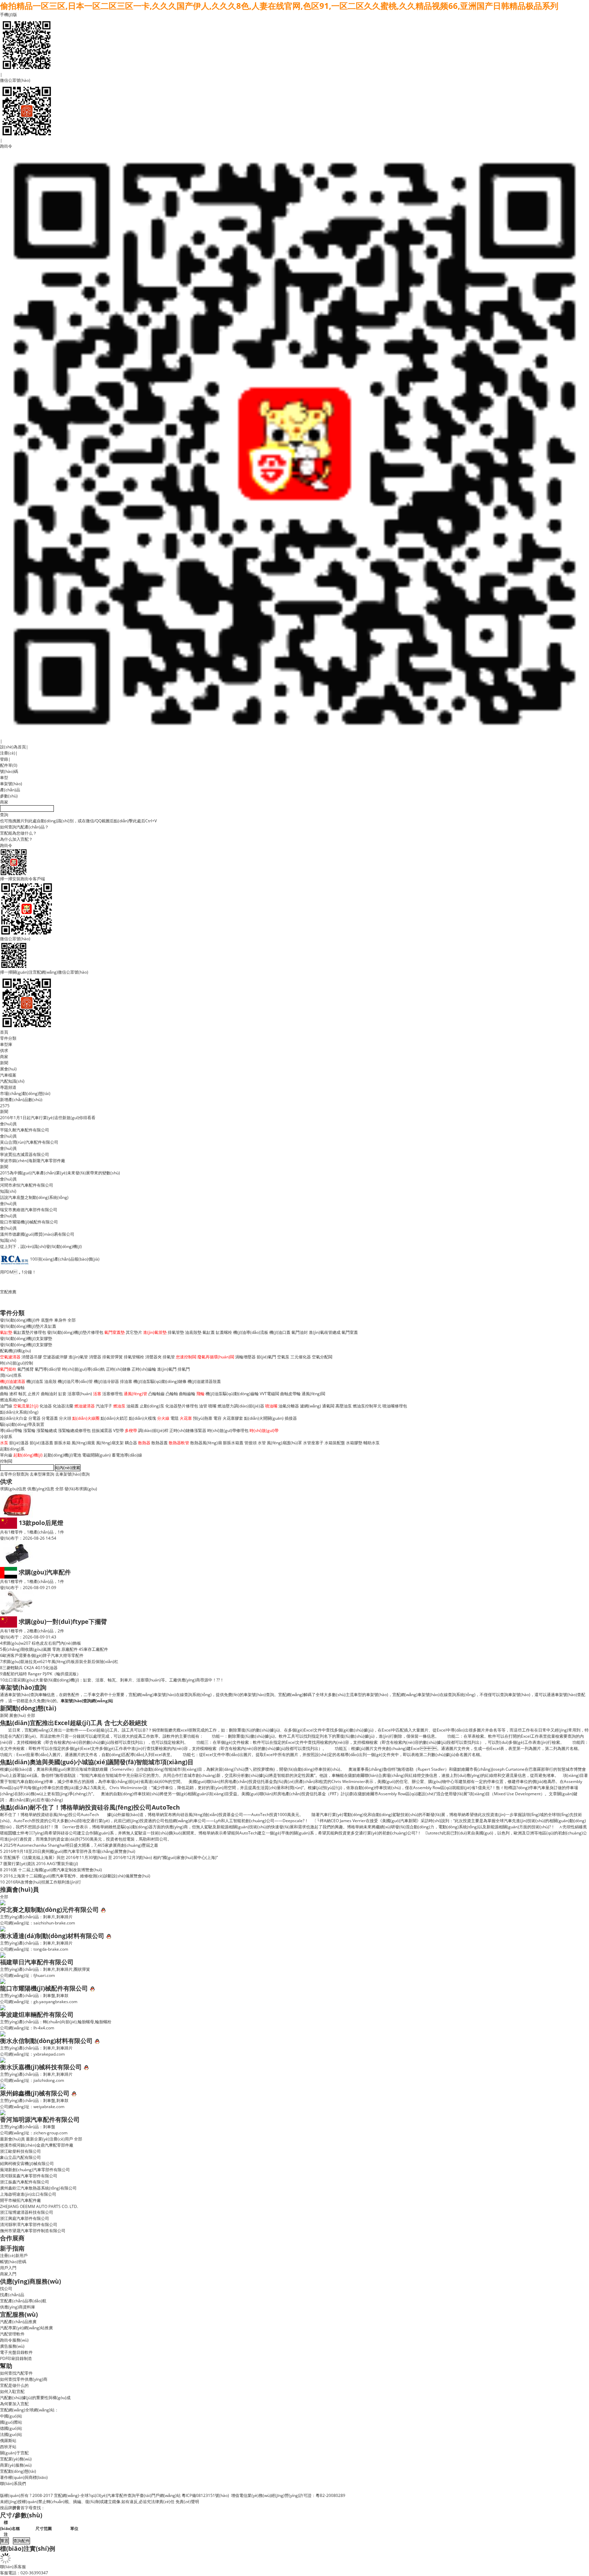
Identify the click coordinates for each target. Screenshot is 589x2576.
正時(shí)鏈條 (118, 1369)
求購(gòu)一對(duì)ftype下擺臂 (63, 1621)
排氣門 (184, 1369)
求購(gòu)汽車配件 (45, 1572)
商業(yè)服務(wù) (16, 2465)
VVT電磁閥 (269, 1394)
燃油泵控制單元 (367, 1406)
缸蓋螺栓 (224, 1332)
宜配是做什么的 (14, 2385)
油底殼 (50, 1381)
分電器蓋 (50, 1418)
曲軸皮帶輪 (290, 1394)
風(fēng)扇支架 (110, 1443)
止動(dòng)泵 (152, 1406)
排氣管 (169, 1357)
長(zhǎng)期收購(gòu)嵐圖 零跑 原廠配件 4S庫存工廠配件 (55, 1649)
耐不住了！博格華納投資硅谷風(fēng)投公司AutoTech (105, 1807)
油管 (203, 1406)
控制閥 (6, 1461)
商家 (4, 802)
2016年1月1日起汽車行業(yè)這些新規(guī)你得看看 (48, 1118)
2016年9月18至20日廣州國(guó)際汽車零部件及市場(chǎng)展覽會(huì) (69, 1851)
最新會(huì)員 (12, 2139)
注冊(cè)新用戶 (14, 2255)
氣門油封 (300, 1332)
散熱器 (144, 1443)
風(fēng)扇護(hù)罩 (284, 1443)
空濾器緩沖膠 (55, 1357)
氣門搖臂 (26, 1369)
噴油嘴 (271, 1406)
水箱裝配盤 (335, 1443)
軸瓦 (22, 1394)
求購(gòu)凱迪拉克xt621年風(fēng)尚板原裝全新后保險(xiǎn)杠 (60, 1662)
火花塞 (186, 1418)
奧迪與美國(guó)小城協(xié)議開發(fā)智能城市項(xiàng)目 (112, 1762)
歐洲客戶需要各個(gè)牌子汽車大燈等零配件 (43, 1655)
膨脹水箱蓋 (233, 1443)
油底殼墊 (193, 1332)
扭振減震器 (102, 1430)
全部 (72, 1320)
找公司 (6, 2289)
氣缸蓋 (209, 1332)
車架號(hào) (11, 784)
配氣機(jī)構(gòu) (16, 1351)
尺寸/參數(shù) (21, 2515)
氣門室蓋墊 (115, 1332)
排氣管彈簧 (112, 1357)
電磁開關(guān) (96, 1455)
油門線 (6, 1406)
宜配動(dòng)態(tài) (18, 2471)
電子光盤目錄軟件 (16, 2352)
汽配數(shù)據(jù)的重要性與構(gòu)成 (35, 2398)
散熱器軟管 (179, 1443)
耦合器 (131, 1443)
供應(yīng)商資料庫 (18, 2307)
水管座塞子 (313, 1443)
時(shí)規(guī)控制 (17, 1363)
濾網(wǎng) (311, 1406)
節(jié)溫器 (19, 1443)
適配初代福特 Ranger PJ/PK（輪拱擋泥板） (42, 1674)
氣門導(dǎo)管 (48, 1369)
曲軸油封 (49, 1394)
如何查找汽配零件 (16, 2373)
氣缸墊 (6, 1332)
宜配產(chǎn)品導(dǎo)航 (23, 2301)
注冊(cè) (8, 753)
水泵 (4, 1443)
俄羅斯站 (8, 2441)
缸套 (62, 1394)
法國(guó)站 (11, 2434)
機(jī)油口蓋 (280, 1332)
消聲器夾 (153, 1357)
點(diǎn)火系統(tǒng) (19, 1412)
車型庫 (6, 1044)
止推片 (34, 1394)
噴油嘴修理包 (395, 1406)
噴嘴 (212, 1406)
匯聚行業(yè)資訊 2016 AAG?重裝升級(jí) (41, 1864)
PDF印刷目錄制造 (16, 2358)
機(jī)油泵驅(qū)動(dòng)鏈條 (160, 1381)
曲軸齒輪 (187, 1394)
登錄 (4, 759)
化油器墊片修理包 (182, 1406)
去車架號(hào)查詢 (72, 1474)
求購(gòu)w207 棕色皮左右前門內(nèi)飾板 (42, 1643)
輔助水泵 (372, 1443)
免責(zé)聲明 (187, 2502)
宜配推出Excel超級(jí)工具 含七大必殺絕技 (88, 1723)
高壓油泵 (344, 1406)
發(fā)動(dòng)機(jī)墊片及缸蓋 (28, 1326)
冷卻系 (6, 1437)
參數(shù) (9, 796)
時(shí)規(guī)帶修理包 (228, 1430)
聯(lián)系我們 (13, 2483)
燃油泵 (119, 1406)
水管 (262, 1443)
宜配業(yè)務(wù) (16, 2459)
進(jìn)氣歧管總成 (325, 1332)
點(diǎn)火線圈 (86, 1418)
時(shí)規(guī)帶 (264, 1430)
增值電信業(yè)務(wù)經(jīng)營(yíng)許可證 (271, 2495)
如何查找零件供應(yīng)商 (24, 2379)
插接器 (291, 1418)
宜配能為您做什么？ (18, 833)
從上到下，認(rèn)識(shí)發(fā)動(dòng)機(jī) (41, 1246)
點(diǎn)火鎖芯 (114, 1418)
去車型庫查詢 (42, 1474)
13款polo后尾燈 (41, 1523)
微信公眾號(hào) (15, 80)
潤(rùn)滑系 (11, 1375)
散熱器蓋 (160, 1443)
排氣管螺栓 (134, 1357)
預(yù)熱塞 (203, 1418)
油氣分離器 (289, 1406)
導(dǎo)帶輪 (11, 1430)
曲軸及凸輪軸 (12, 1388)
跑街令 (6, 146)
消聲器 (95, 1357)
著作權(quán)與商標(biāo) (24, 2477)
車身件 (60, 1320)
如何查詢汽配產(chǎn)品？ (24, 827)
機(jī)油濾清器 (13, 1381)
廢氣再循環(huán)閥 (216, 1357)
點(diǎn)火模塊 (142, 1418)
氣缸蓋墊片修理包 (30, 1332)
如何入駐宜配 (12, 2391)
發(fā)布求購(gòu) (81, 1489)
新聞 (4, 1063)
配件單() (9, 765)
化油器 (46, 1406)
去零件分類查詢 (14, 1474)
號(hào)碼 (9, 771)
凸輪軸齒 (156, 1394)
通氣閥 (328, 1406)
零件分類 (8, 1038)
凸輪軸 (172, 1394)
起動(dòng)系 (12, 1449)
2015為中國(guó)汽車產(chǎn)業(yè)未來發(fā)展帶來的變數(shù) (60, 1173)
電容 (217, 1418)
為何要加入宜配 (14, 2404)
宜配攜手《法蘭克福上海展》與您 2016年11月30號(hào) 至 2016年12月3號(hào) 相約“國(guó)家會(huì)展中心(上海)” (111, 1857)
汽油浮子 (104, 1406)
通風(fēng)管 (135, 1394)
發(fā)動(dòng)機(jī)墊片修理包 (75, 1332)
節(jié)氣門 (266, 1357)
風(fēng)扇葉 (83, 1443)
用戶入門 (8, 2268)
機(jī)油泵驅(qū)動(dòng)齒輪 (232, 1394)
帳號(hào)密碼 (13, 2262)
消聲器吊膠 (32, 1357)
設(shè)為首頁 (13, 747)
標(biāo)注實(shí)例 (28, 2548)
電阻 (175, 1418)
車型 (4, 778)
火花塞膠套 (233, 1418)
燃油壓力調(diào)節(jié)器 (241, 1406)
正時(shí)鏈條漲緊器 (188, 1430)
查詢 (4, 815)
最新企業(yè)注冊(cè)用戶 (49, 2139)
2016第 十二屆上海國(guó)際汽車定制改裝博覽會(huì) (53, 1870)
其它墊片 (134, 1332)
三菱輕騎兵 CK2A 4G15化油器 (30, 1668)
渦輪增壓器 (245, 1357)
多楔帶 (131, 1430)
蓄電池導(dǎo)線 (127, 1455)
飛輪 (200, 1394)
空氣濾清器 (10, 1357)
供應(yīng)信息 (41, 1489)
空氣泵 (283, 1357)
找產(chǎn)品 (12, 2295)
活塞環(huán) (80, 1394)
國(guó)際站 (11, 2422)
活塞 (97, 1394)
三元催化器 (301, 1357)
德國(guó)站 (11, 2428)
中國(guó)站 (11, 2416)
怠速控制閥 (186, 1357)
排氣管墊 (176, 1332)
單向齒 (6, 1455)
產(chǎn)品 (10, 790)
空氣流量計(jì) (26, 1406)
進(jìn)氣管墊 (155, 1332)
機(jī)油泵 (35, 1381)
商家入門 (8, 2274)
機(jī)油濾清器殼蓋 (204, 1381)
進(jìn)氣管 (78, 1357)
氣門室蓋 (350, 1332)
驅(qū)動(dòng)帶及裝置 (22, 1424)
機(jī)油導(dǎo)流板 (251, 1332)
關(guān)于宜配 (14, 2453)
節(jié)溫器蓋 (41, 1443)
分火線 (163, 1418)
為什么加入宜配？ (16, 839)
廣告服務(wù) (12, 2346)
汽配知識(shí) (12, 1081)
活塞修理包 (112, 1394)
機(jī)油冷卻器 (106, 1381)
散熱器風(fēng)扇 (206, 1443)
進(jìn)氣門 (167, 1369)
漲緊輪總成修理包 (74, 1430)
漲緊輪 (29, 1430)
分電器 (34, 1418)
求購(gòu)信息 (13, 1489)
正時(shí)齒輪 (144, 1369)
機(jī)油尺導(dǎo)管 (75, 1381)
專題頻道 (8, 1087)
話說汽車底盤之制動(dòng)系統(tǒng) (34, 1197)
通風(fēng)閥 (313, 1394)
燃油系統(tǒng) (14, 1400)
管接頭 (251, 1443)
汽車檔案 (8, 1075)
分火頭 (65, 1418)
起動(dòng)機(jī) (28, 1455)
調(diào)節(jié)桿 (153, 1430)
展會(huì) (8, 1069)
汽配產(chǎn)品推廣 (18, 2322)
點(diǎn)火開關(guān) (264, 1418)
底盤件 (47, 1320)
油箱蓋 (133, 1406)
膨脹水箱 (62, 1443)
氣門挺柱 (8, 1369)
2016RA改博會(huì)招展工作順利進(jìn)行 (43, 1882)
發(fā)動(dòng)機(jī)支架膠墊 (26, 1338)
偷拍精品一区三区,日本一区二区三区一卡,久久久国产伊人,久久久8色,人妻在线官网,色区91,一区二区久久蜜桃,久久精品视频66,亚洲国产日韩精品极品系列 (279, 6)
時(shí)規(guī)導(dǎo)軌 (84, 1369)
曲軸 (4, 1394)
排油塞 (126, 1381)
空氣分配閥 (322, 1357)
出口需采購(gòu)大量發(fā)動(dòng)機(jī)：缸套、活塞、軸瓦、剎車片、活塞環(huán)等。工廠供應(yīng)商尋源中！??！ (114, 1680)
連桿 (13, 1394)
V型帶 (118, 1430)
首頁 (4, 1032)
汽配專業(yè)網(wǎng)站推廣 (26, 2328)
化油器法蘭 (63, 1406)
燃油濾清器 (85, 1406)
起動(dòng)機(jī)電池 (62, 1455)
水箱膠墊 (354, 1443)
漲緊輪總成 (47, 1430)
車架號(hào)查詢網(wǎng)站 (87, 1701)
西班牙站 (8, 2447)
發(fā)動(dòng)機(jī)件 (20, 1320)
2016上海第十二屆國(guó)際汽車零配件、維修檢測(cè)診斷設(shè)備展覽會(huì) (77, 1876)
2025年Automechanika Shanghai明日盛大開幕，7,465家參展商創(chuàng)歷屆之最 (81, 1845)
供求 (4, 1050)
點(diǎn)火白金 (14, 1418)
